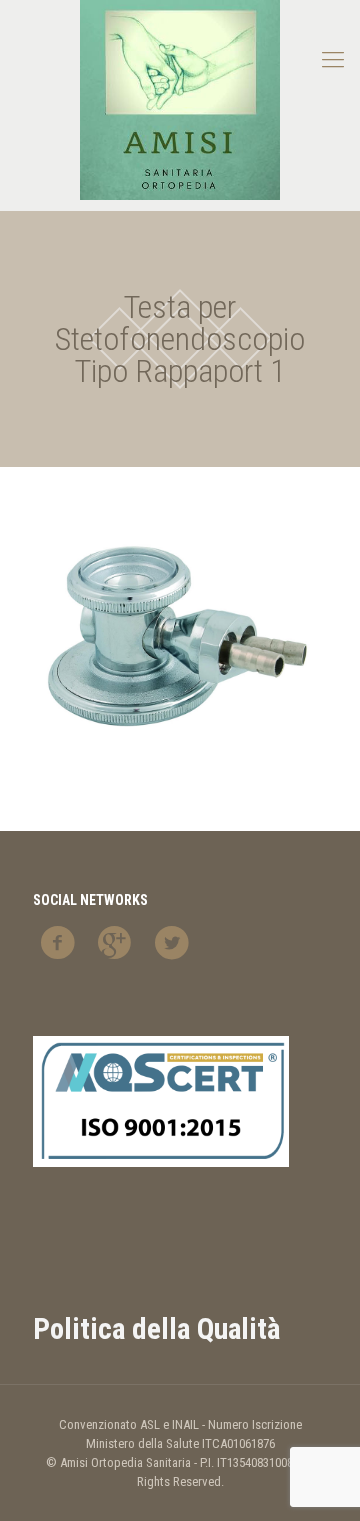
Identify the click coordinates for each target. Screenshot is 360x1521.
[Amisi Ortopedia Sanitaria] (180, 100)
